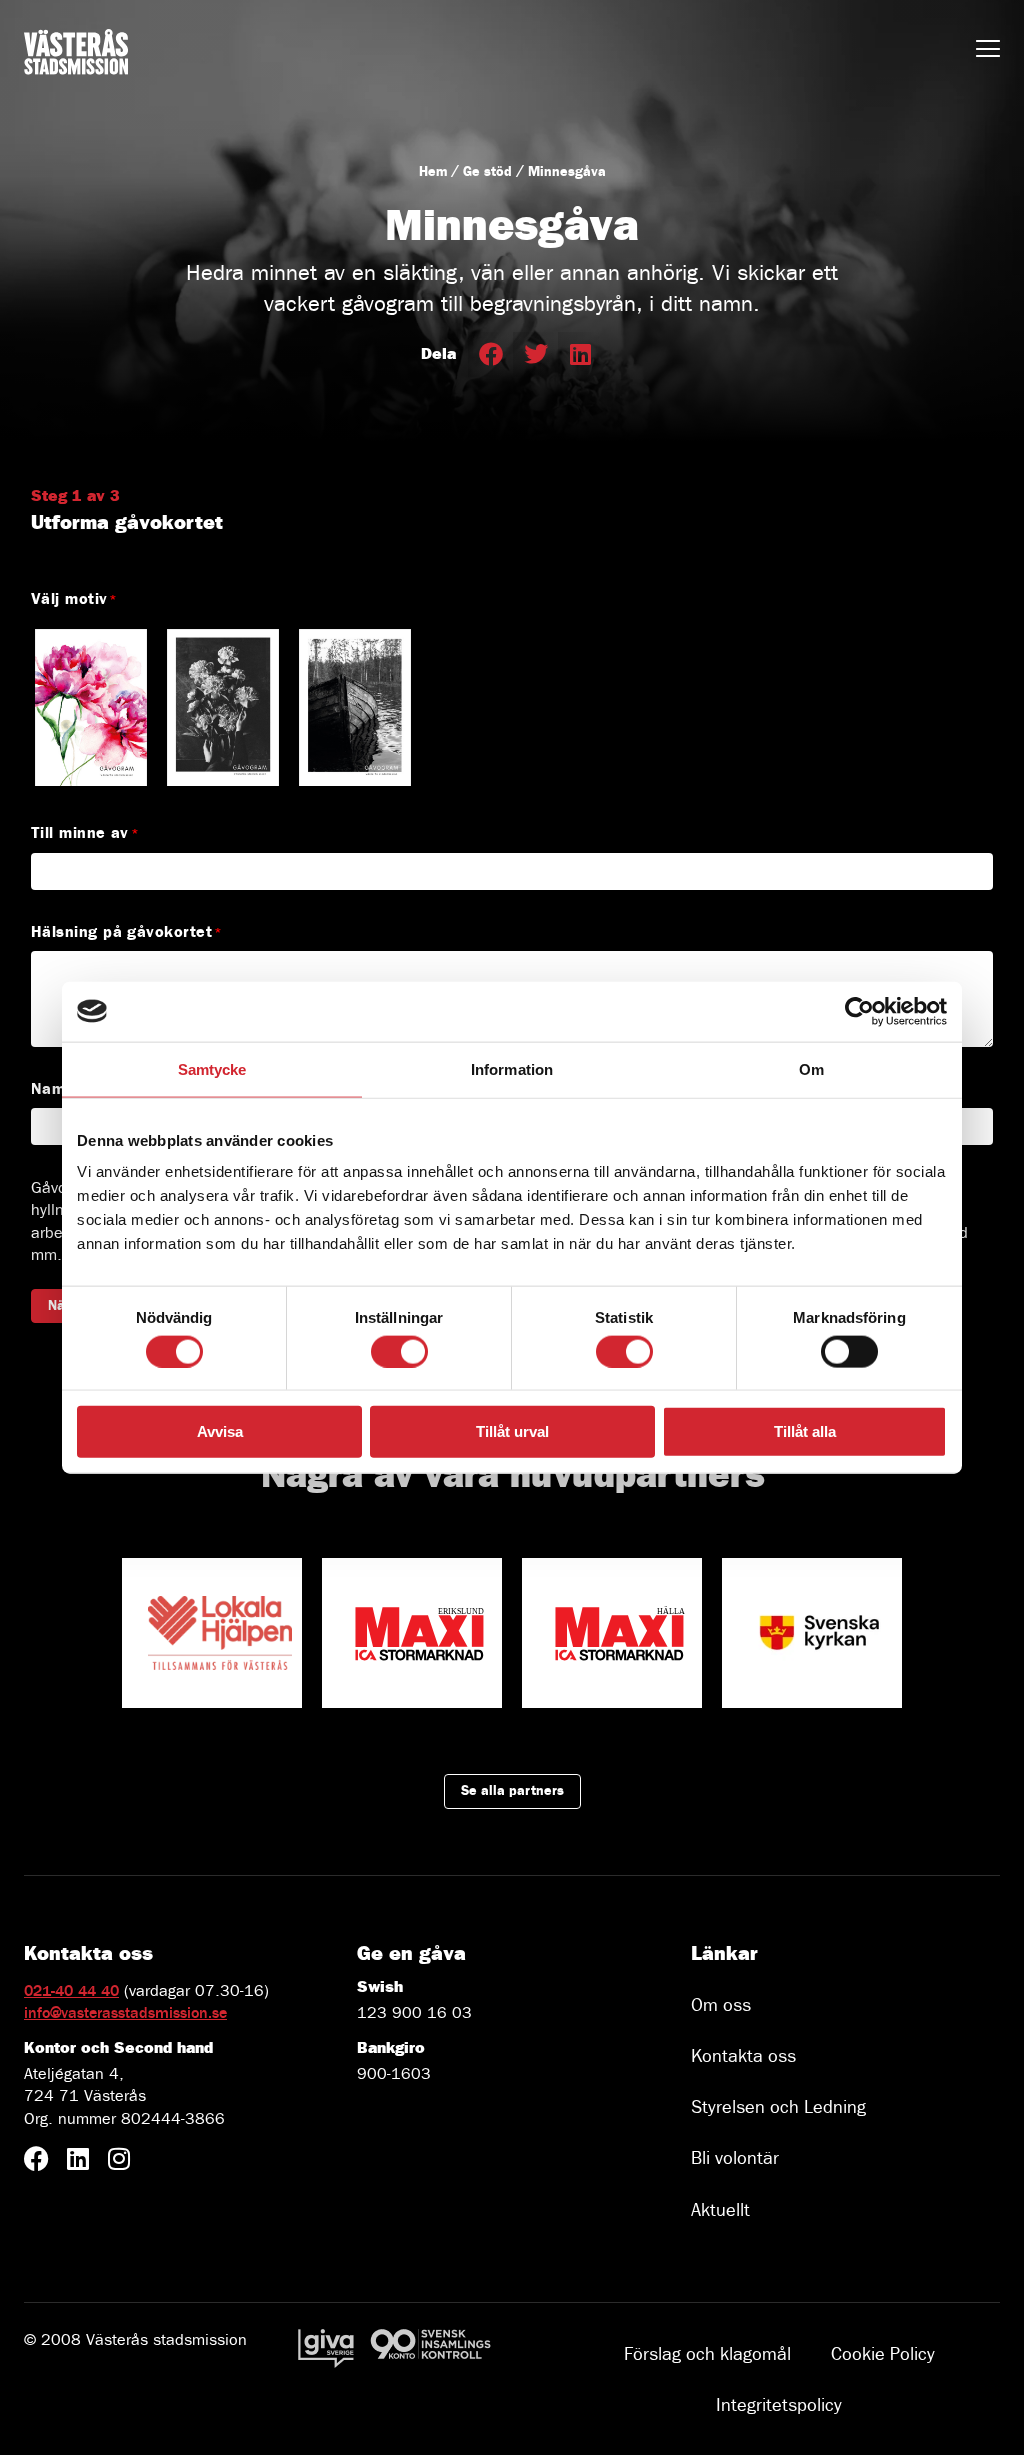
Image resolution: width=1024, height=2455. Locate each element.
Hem (433, 171)
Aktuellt (720, 2210)
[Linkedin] (77, 2158)
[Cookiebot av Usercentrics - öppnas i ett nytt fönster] (859, 1011)
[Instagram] (118, 2158)
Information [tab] (512, 1068)
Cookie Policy (883, 2354)
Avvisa (220, 1431)
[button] (490, 354)
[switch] (399, 1351)
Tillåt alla (805, 1431)
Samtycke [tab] (212, 1068)
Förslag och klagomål (707, 2354)
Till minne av (80, 832)
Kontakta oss (743, 2056)
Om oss (721, 2005)
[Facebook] (36, 2158)
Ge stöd (487, 171)
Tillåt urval (512, 1431)
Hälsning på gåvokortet (122, 931)
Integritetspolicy (779, 2405)
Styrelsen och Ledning (778, 2107)
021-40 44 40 (71, 1991)
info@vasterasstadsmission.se (125, 2013)
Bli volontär (735, 2158)
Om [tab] (811, 1068)
